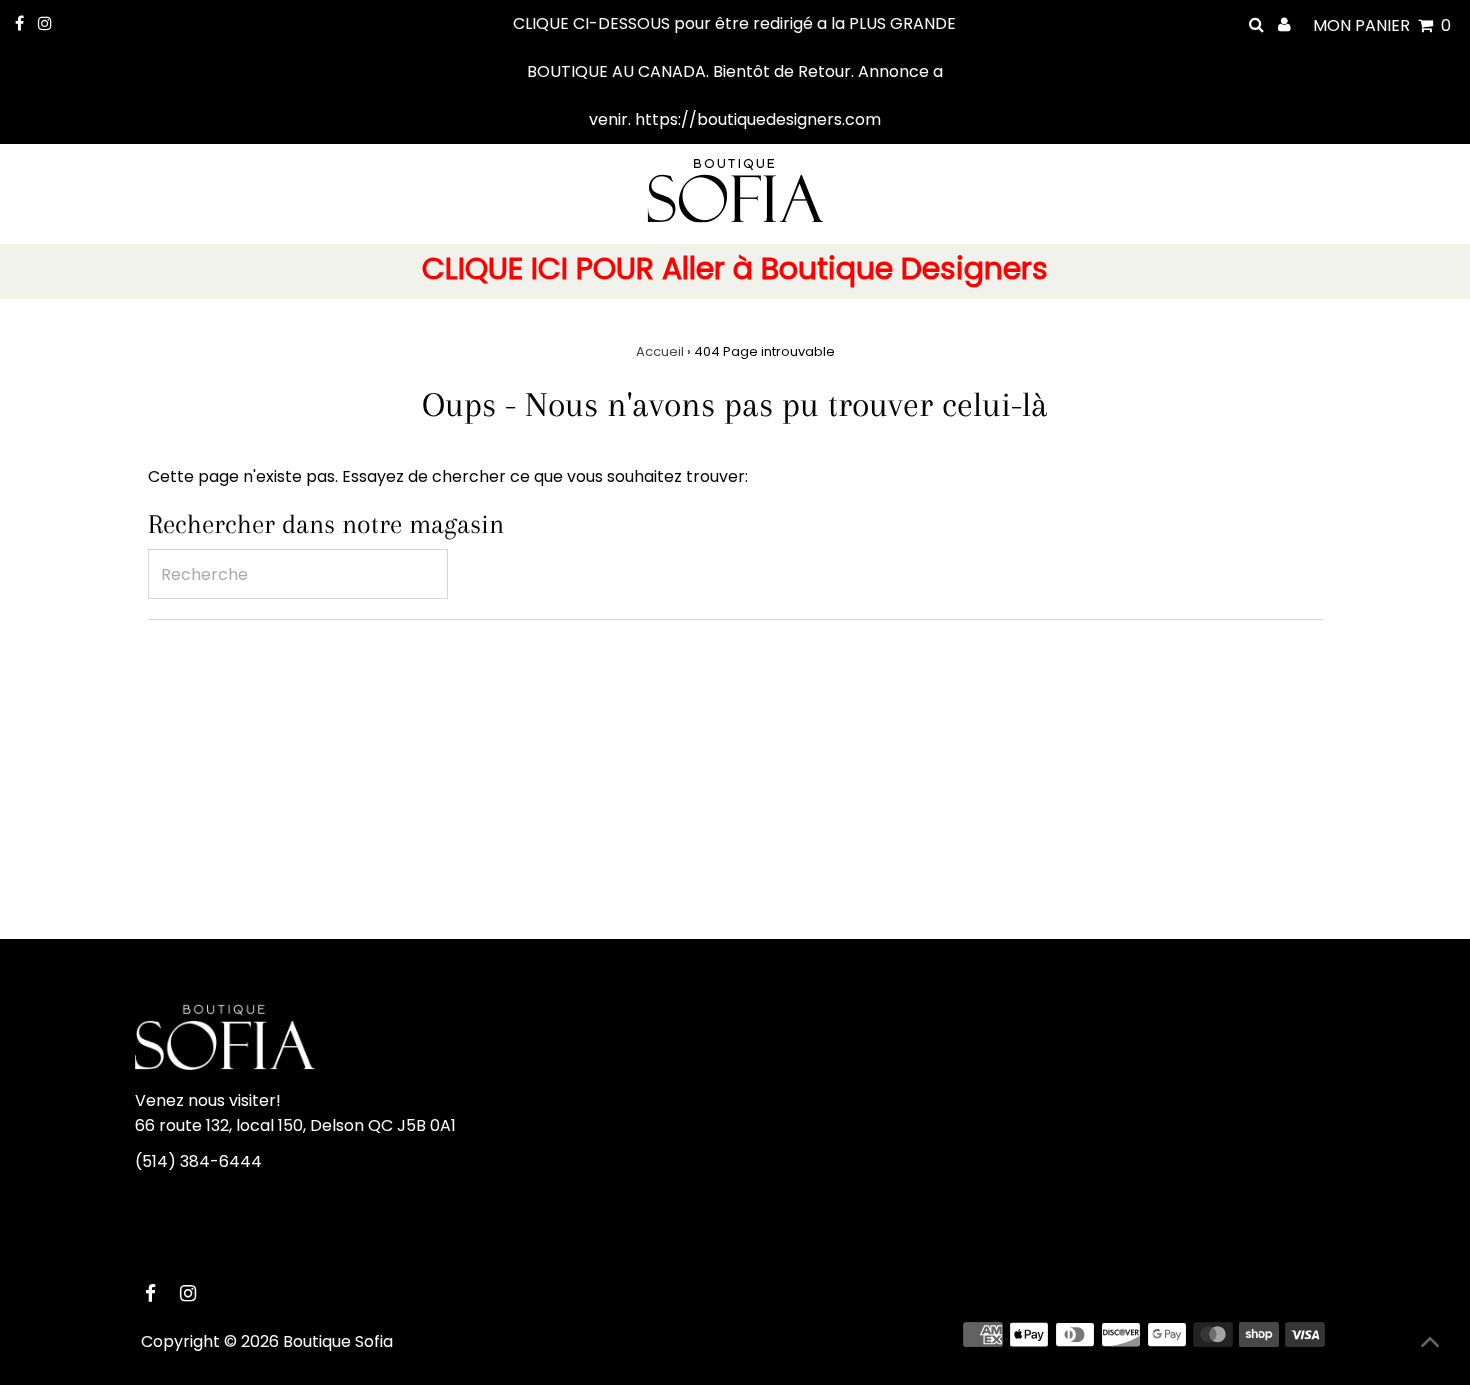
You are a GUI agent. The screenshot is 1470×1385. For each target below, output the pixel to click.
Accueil (660, 351)
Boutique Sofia (338, 1341)
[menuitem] (735, 271)
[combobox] (298, 574)
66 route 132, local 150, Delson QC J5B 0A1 (295, 1125)
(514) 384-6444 (198, 1161)
